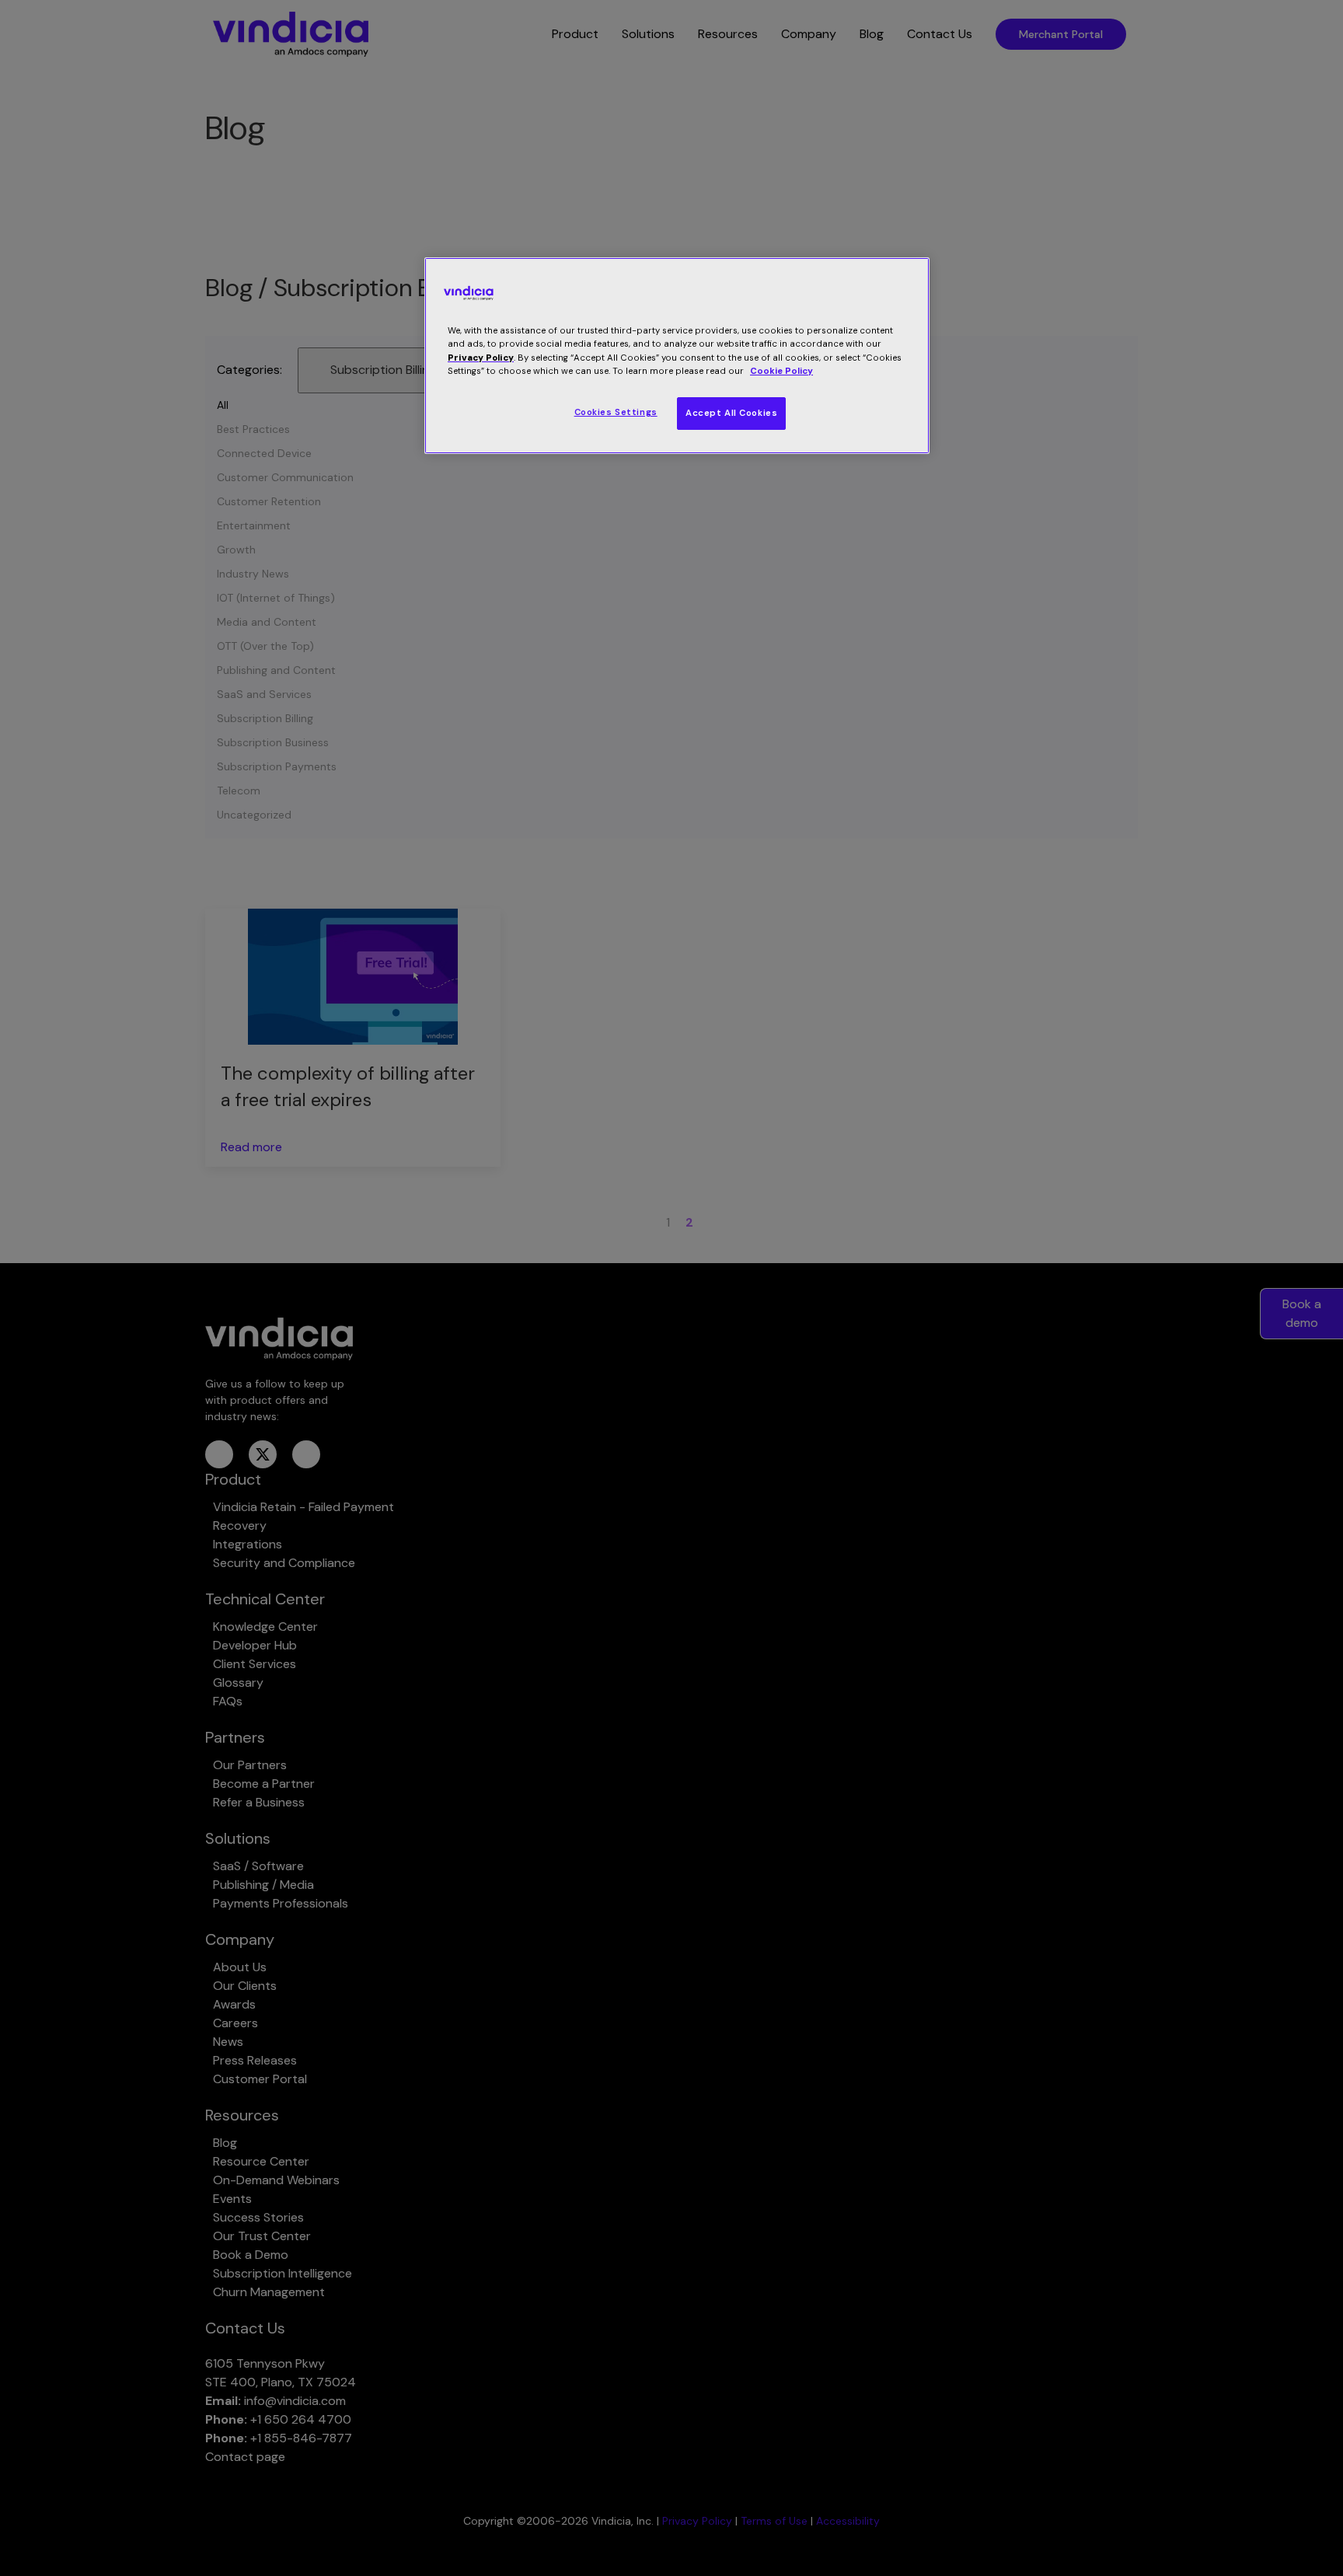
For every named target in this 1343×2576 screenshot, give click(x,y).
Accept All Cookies (731, 413)
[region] (677, 355)
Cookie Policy (781, 371)
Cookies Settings (616, 412)
